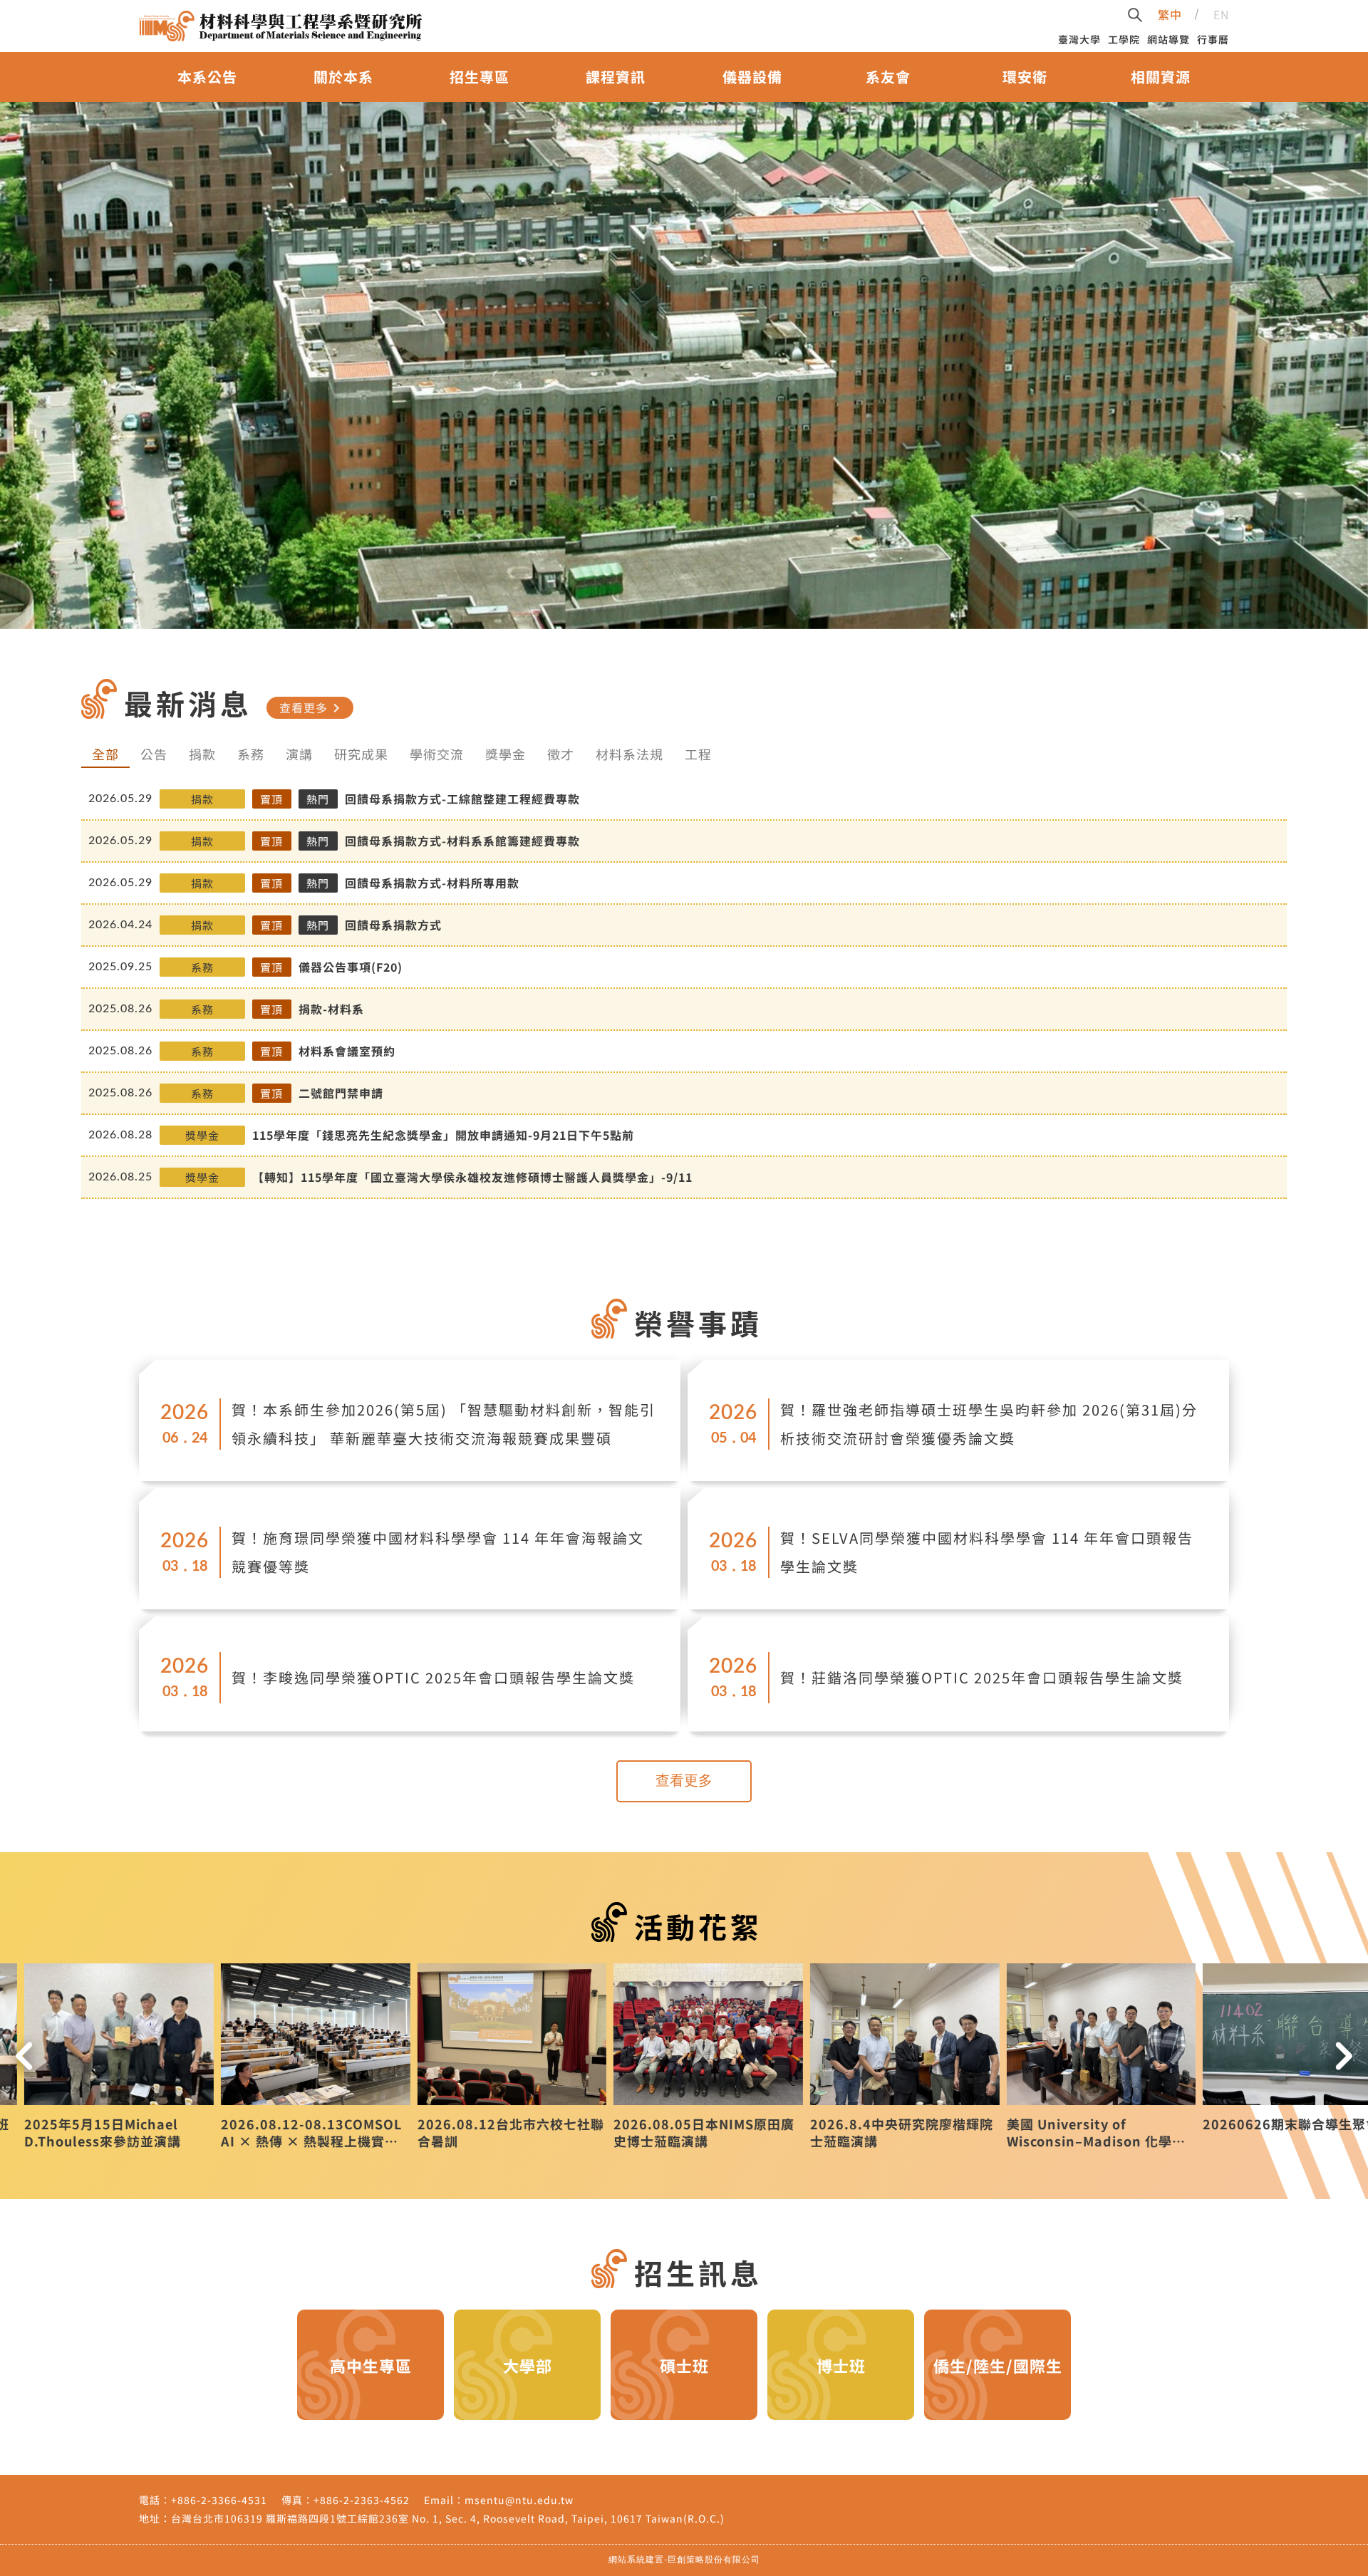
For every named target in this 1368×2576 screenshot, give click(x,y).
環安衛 (1025, 77)
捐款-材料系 (331, 1009)
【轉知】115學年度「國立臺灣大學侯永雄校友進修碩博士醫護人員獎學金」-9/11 (472, 1177)
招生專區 (480, 77)
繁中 (1170, 14)
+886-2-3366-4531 (219, 2500)
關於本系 (343, 77)
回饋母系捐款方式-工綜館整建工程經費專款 (462, 799)
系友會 (888, 77)
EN (1221, 14)
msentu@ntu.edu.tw (519, 2500)
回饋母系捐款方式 (393, 925)
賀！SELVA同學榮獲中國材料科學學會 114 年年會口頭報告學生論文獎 (987, 1552)
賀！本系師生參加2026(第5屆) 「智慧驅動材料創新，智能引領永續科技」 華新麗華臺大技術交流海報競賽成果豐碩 (444, 1424)
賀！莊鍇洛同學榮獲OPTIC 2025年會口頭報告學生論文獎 (982, 1677)
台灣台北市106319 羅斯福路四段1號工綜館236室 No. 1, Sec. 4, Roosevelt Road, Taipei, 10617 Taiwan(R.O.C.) (448, 2518)
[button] (24, 2056)
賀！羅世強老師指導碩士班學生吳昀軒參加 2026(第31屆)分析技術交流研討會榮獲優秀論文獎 (989, 1424)
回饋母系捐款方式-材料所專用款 (432, 883)
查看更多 (312, 707)
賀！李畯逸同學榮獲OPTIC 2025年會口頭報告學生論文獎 (433, 1677)
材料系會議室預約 (347, 1051)
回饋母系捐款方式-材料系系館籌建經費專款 (462, 841)
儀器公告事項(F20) (351, 967)
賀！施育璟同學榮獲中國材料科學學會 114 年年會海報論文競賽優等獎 (438, 1552)
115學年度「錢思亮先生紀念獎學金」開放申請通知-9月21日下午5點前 (443, 1135)
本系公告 (207, 77)
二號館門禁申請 (341, 1093)
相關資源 (1161, 77)
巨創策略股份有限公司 (714, 2560)
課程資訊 (616, 77)
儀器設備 (752, 77)
